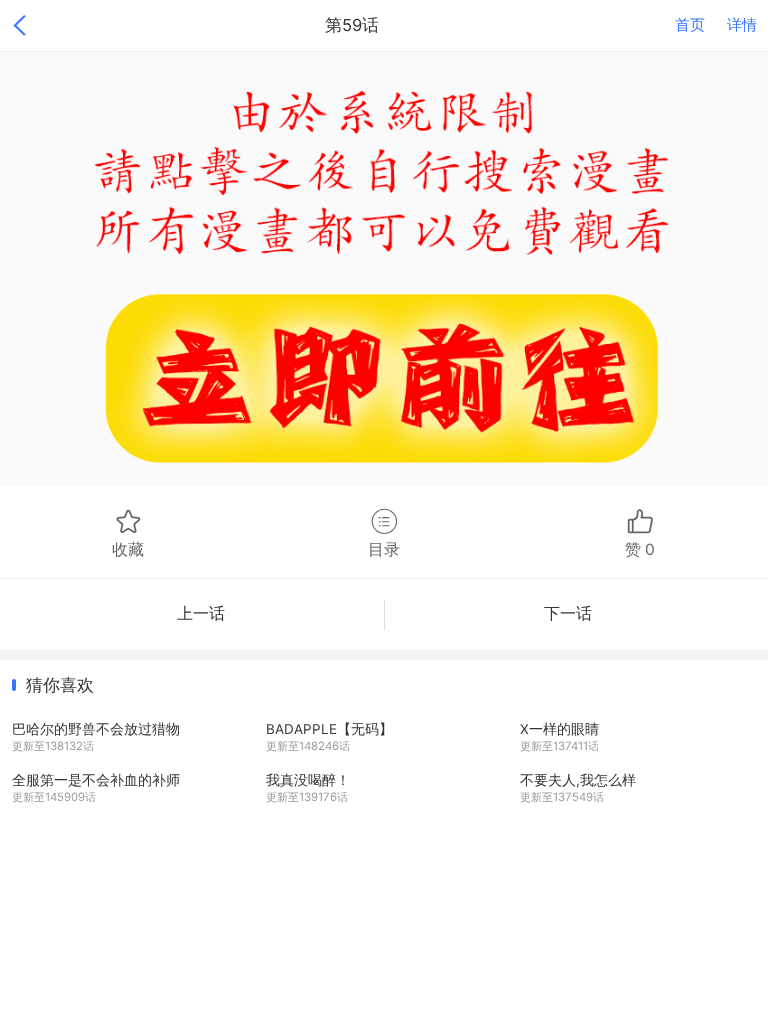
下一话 (568, 613)
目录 (384, 549)
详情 (742, 25)
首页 (690, 25)
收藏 (128, 549)
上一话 (201, 613)
